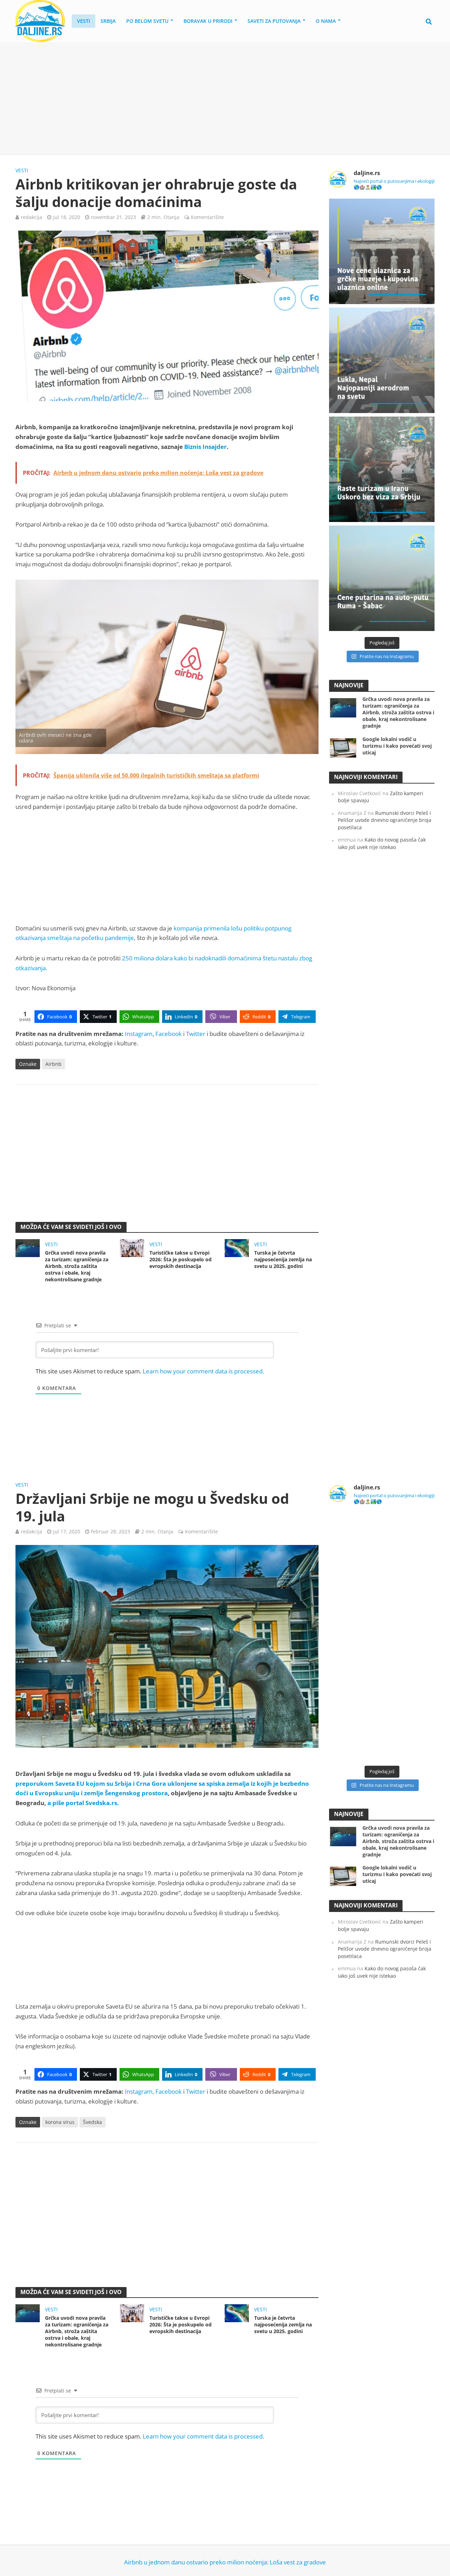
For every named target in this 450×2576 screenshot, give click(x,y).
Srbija (108, 21)
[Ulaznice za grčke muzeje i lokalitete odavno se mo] (382, 251)
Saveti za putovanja (274, 21)
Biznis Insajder (205, 447)
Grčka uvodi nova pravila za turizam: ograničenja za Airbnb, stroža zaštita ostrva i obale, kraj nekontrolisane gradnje (77, 1266)
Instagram (139, 1034)
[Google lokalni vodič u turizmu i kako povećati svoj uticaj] (343, 747)
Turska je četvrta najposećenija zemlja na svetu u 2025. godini (283, 1259)
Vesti (83, 21)
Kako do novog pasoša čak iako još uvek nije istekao (382, 843)
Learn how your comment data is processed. (203, 1371)
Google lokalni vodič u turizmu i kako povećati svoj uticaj (397, 746)
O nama (326, 21)
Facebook (169, 1034)
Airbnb (53, 1064)
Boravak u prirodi (208, 21)
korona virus (60, 2122)
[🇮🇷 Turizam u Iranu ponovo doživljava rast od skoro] (382, 469)
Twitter (196, 1034)
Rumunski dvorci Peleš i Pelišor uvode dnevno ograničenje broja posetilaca (385, 820)
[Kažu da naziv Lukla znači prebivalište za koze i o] (382, 360)
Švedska (92, 2122)
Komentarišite (207, 217)
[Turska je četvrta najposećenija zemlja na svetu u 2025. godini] (237, 1247)
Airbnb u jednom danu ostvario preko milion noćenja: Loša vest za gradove (225, 2562)
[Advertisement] (225, 98)
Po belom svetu (147, 21)
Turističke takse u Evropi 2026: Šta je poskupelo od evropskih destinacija (181, 1259)
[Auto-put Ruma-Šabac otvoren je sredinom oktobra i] (382, 578)
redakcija (31, 217)
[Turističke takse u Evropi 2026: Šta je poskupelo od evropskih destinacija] (132, 1247)
